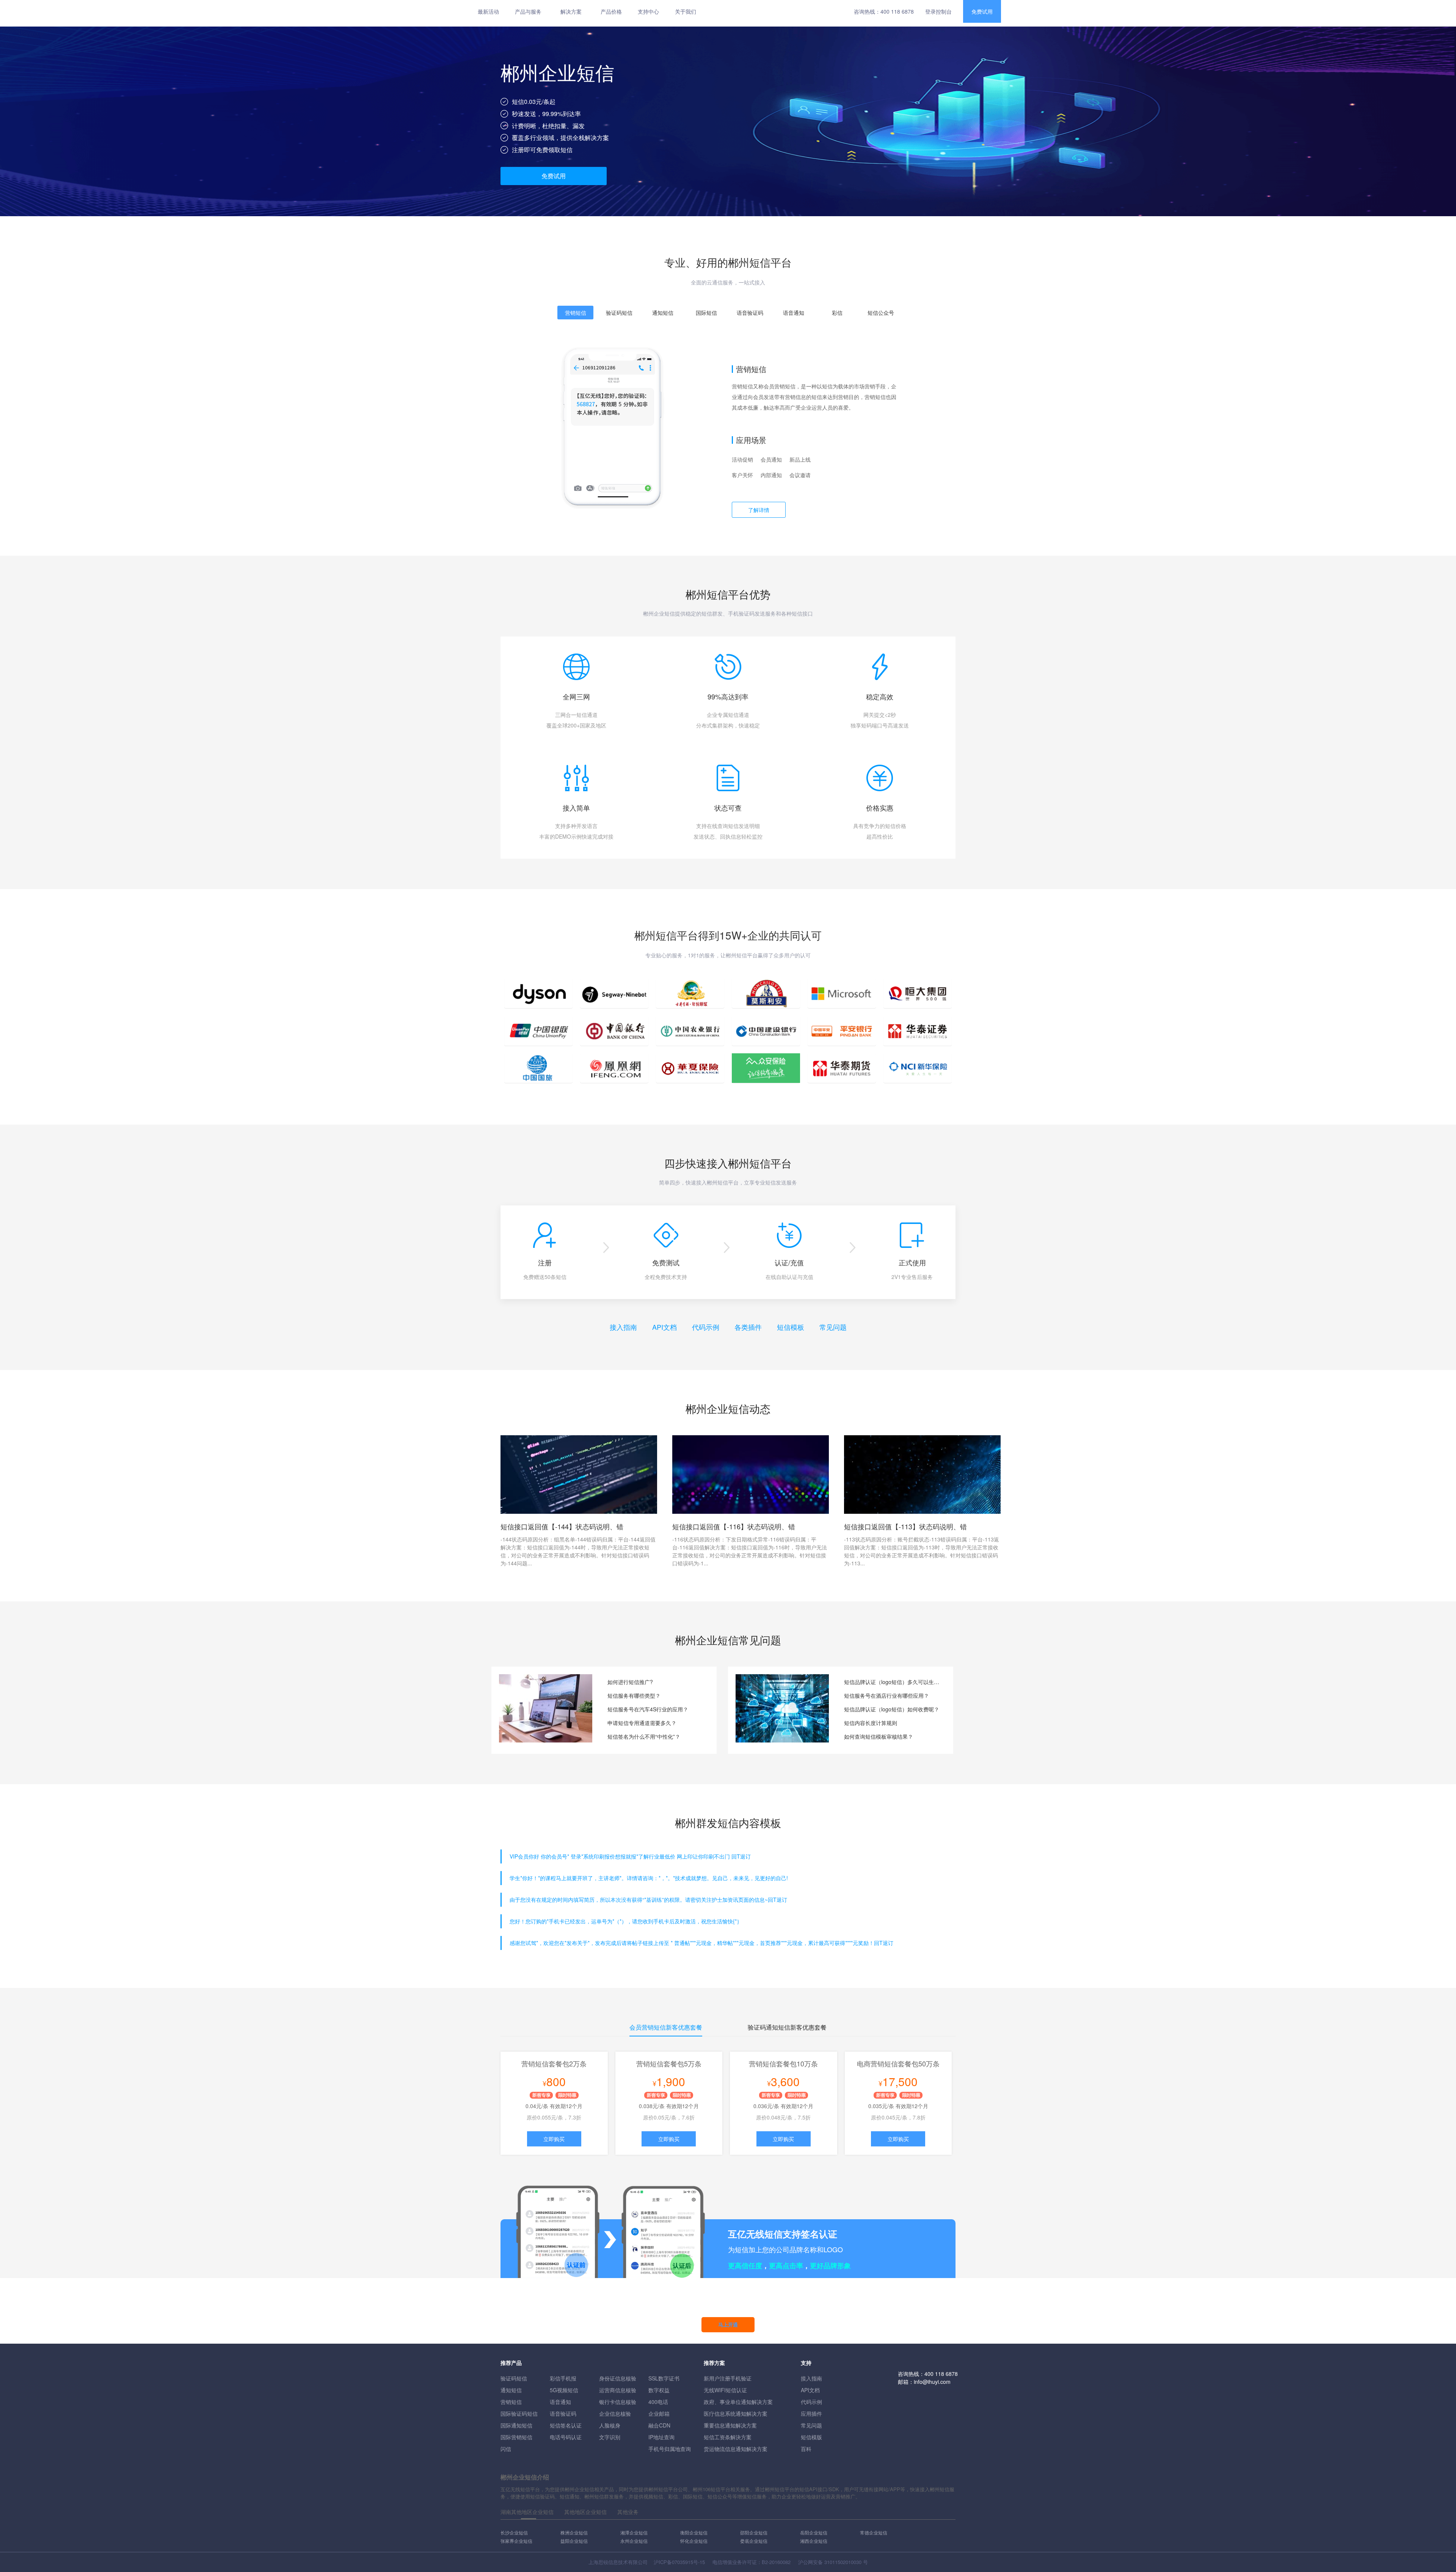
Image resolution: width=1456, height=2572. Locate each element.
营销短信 (511, 2402)
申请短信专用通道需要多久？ (642, 1723)
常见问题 (833, 1327)
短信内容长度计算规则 (871, 1723)
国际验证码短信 (519, 2413)
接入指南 (623, 1327)
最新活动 (488, 11)
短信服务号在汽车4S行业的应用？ (648, 1709)
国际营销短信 (516, 2437)
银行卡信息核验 (618, 2402)
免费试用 (982, 11)
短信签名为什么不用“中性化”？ (644, 1736)
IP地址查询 (661, 2437)
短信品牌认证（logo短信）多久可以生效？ (893, 1682)
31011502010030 (843, 2562)
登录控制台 (938, 11)
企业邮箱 (659, 2413)
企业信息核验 (615, 2413)
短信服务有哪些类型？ (634, 1695)
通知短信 (511, 2390)
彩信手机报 (563, 2378)
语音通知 (560, 2402)
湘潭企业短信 (634, 2532)
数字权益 (659, 2390)
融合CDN (659, 2425)
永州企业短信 (634, 2541)
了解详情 (759, 510)
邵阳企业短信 (754, 2532)
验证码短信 (514, 2378)
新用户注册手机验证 (728, 2378)
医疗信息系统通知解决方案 (736, 2413)
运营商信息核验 (618, 2390)
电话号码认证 (566, 2437)
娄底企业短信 (754, 2541)
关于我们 (686, 11)
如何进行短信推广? (630, 1682)
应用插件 (811, 2413)
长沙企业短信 (514, 2532)
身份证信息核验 (618, 2378)
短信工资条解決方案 (728, 2437)
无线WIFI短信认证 (725, 2390)
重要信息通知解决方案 (730, 2425)
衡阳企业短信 (694, 2532)
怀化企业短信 (694, 2541)
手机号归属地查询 (670, 2449)
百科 (806, 2449)
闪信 (506, 2449)
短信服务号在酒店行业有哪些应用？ (886, 1695)
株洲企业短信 (574, 2532)
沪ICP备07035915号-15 (679, 2562)
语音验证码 (563, 2413)
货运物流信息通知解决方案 (736, 2449)
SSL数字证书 (664, 2378)
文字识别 (610, 2437)
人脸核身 (610, 2425)
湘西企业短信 (814, 2541)
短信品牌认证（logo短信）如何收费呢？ (892, 1709)
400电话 (658, 2402)
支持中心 (648, 11)
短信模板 (791, 1327)
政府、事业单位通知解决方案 (738, 2402)
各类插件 (748, 1327)
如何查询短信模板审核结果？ (879, 1736)
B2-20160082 (776, 2562)
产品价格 (611, 11)
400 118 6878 (897, 11)
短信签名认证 (566, 2425)
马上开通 (728, 2325)
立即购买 (554, 2139)
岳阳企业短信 (814, 2532)
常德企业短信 (874, 2532)
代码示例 (706, 1327)
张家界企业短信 (516, 2541)
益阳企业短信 (574, 2541)
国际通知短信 (516, 2425)
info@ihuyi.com (932, 2382)
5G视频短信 (564, 2390)
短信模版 (811, 2437)
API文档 (664, 1327)
